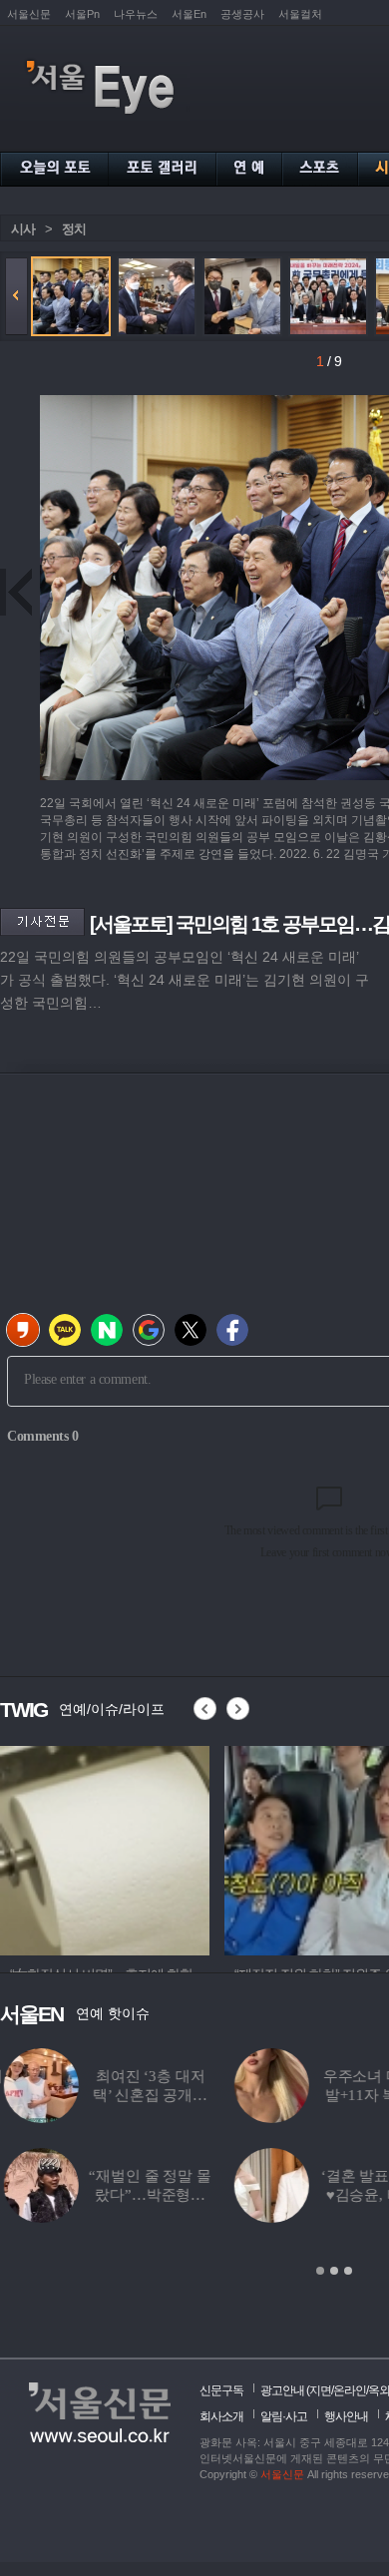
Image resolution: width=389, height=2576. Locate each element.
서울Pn (82, 14)
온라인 (350, 2390)
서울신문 (29, 14)
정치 (74, 229)
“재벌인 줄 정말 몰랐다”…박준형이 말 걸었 (146, 2195)
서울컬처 (300, 14)
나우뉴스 (136, 14)
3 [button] (348, 2271)
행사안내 (346, 2416)
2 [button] (334, 2271)
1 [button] (320, 2271)
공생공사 (242, 14)
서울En (189, 14)
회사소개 (221, 2416)
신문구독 (221, 2390)
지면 (320, 2390)
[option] (105, 1848)
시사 (23, 229)
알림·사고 (284, 2416)
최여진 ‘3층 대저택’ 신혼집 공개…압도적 (146, 2095)
